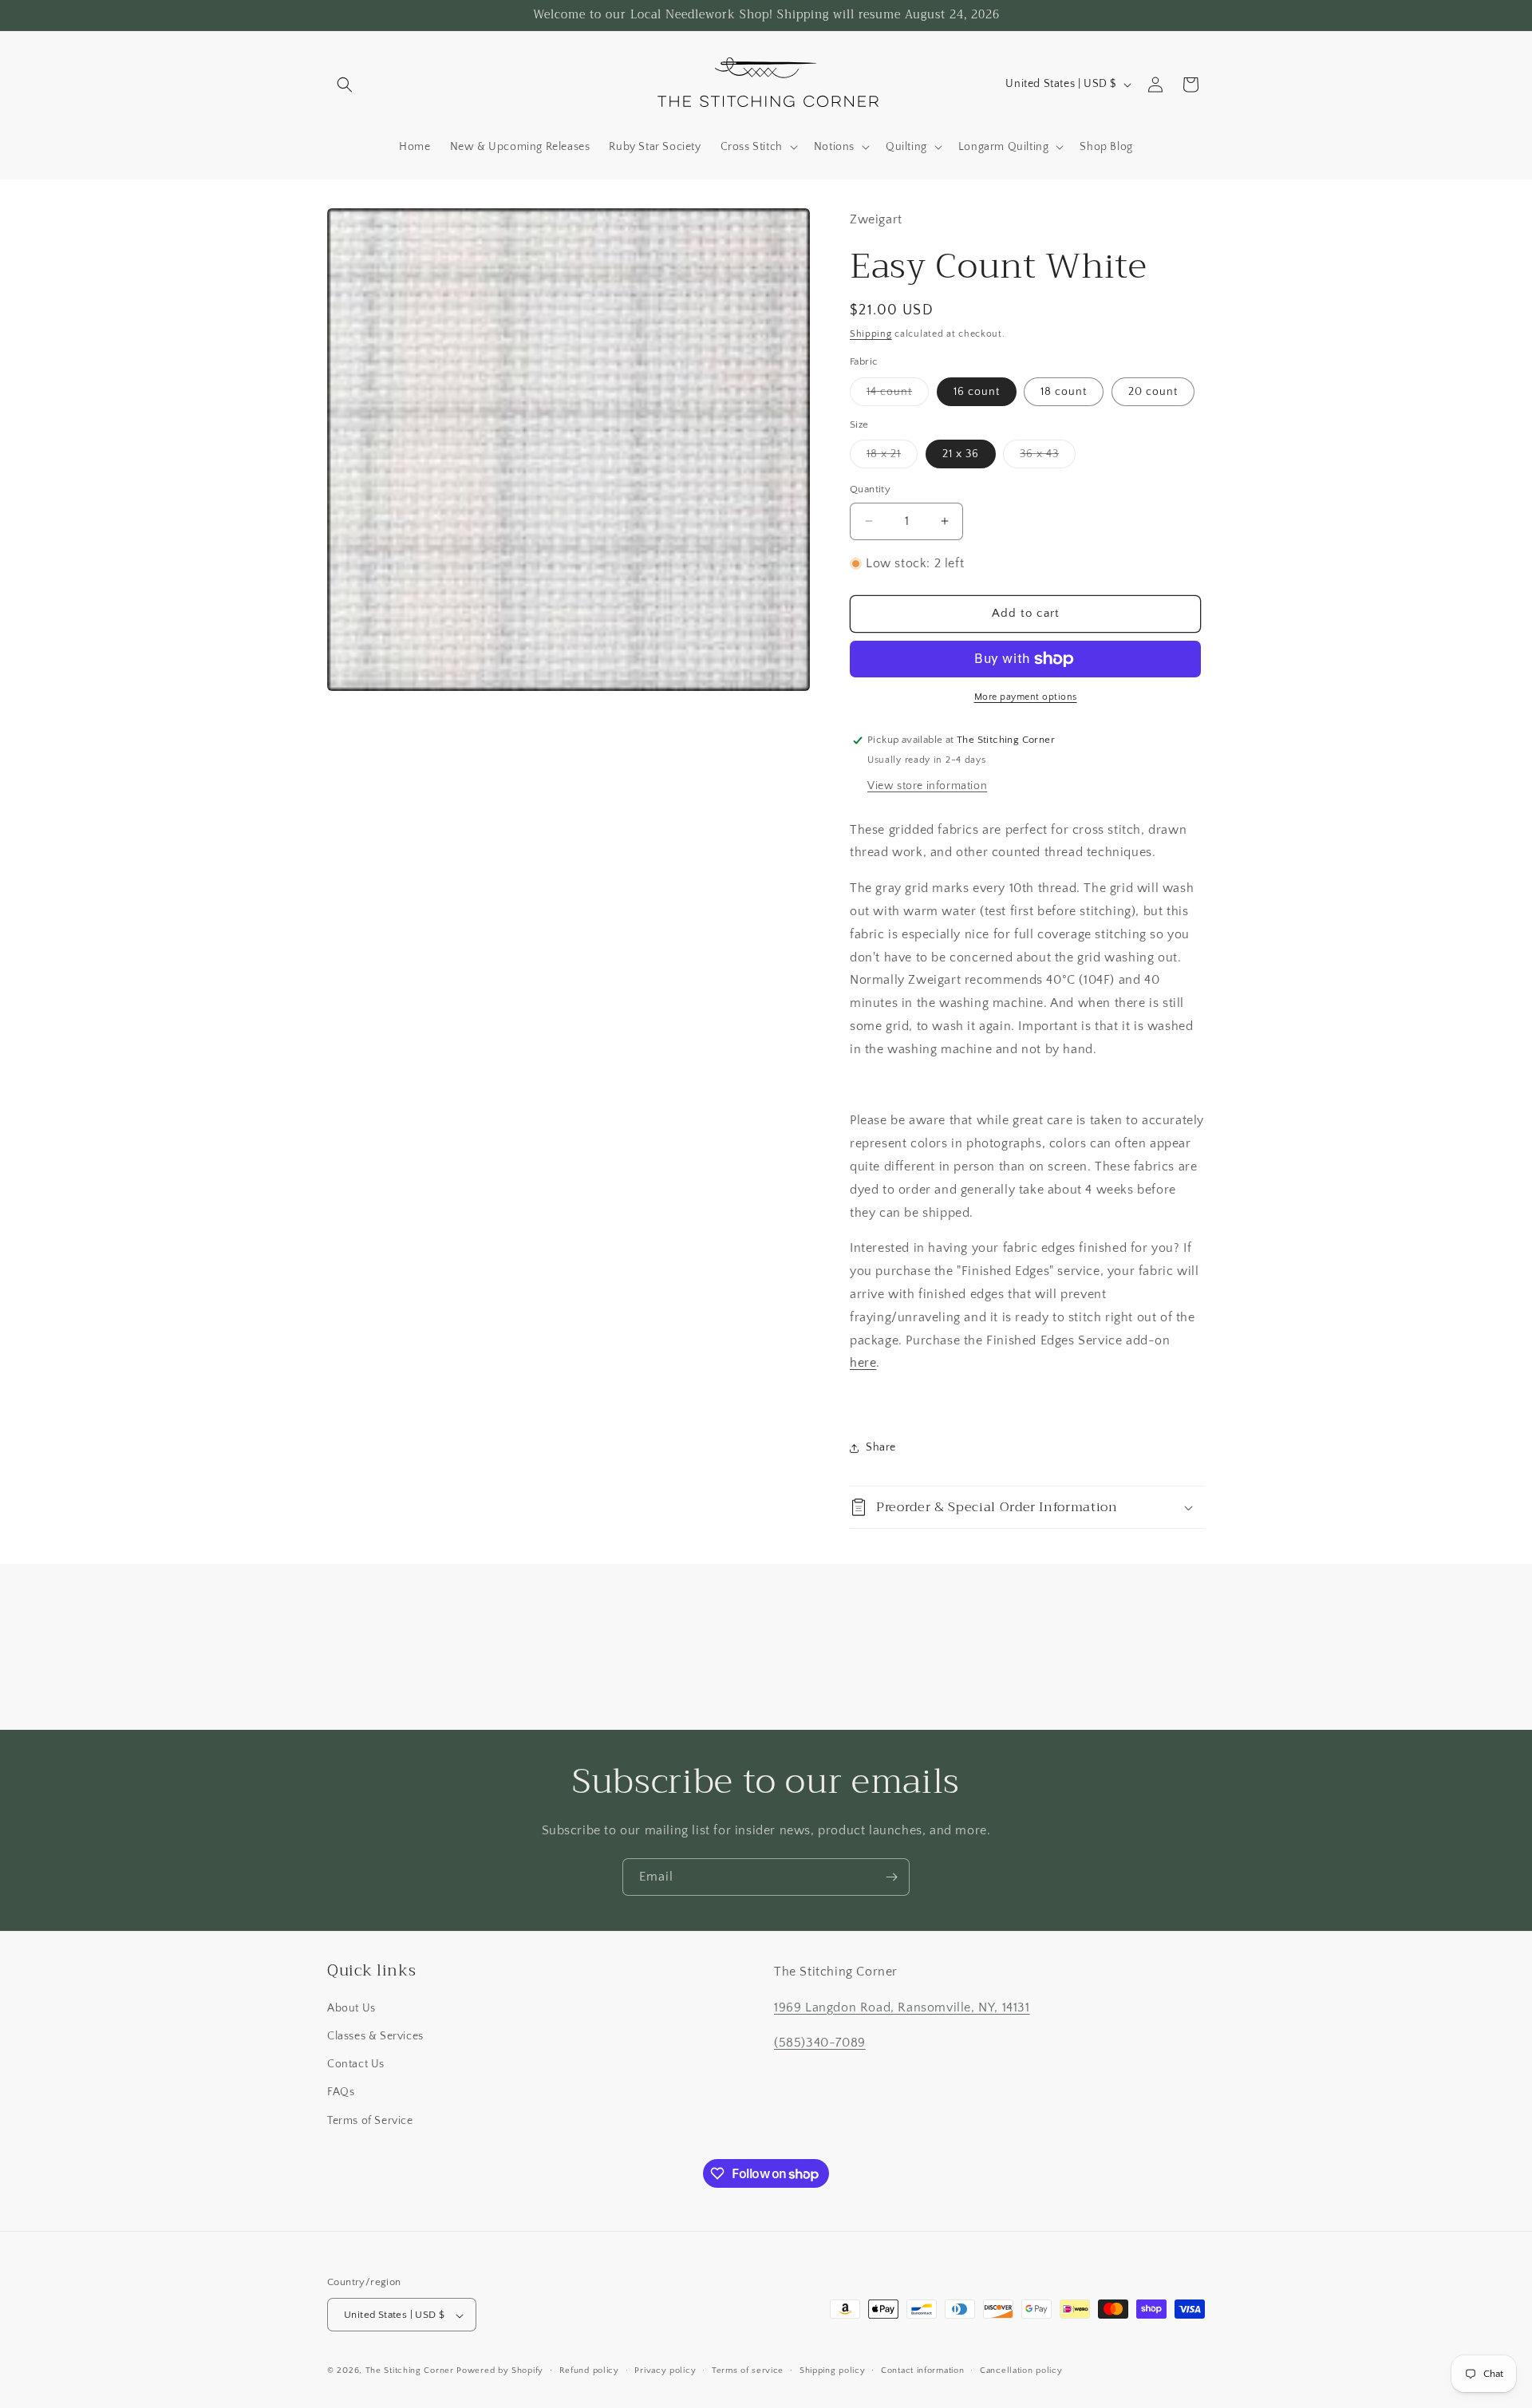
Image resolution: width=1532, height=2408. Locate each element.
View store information (927, 786)
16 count (977, 392)
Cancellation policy (1021, 2370)
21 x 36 (961, 454)
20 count (1153, 392)
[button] (345, 85)
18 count (1064, 392)
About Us (351, 2008)
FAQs (341, 2093)
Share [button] (881, 1447)
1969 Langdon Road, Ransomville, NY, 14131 (902, 2007)
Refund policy (589, 2370)
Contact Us (356, 2065)
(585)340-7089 (820, 2043)
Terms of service (748, 2370)
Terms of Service (370, 2121)
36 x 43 (1048, 458)
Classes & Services (375, 2036)
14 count (898, 395)
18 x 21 (892, 458)
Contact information (922, 2370)
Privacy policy (665, 2370)
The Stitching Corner (410, 2371)
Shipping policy (833, 2370)
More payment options (1026, 697)
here (863, 1363)
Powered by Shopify (500, 2371)
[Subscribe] (891, 1877)
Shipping (871, 334)
